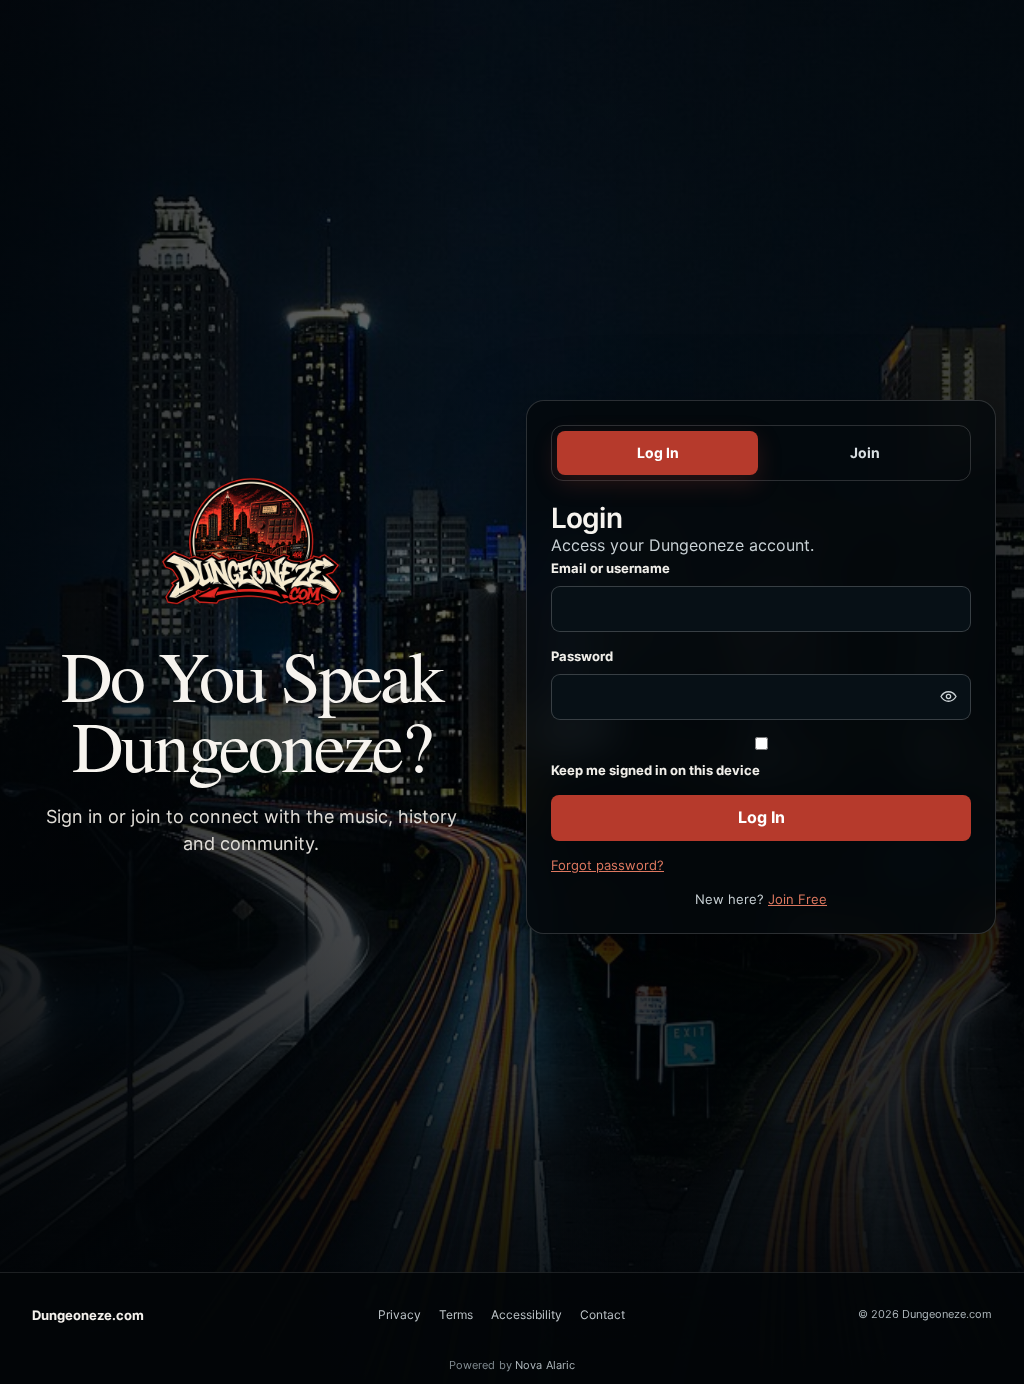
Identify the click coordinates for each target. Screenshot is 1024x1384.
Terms (456, 1314)
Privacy (399, 1314)
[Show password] (948, 697)
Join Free (797, 899)
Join (865, 452)
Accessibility (526, 1314)
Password (582, 656)
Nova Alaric (545, 1365)
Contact (602, 1314)
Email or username (610, 568)
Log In (658, 452)
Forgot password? (607, 865)
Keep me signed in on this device (655, 770)
